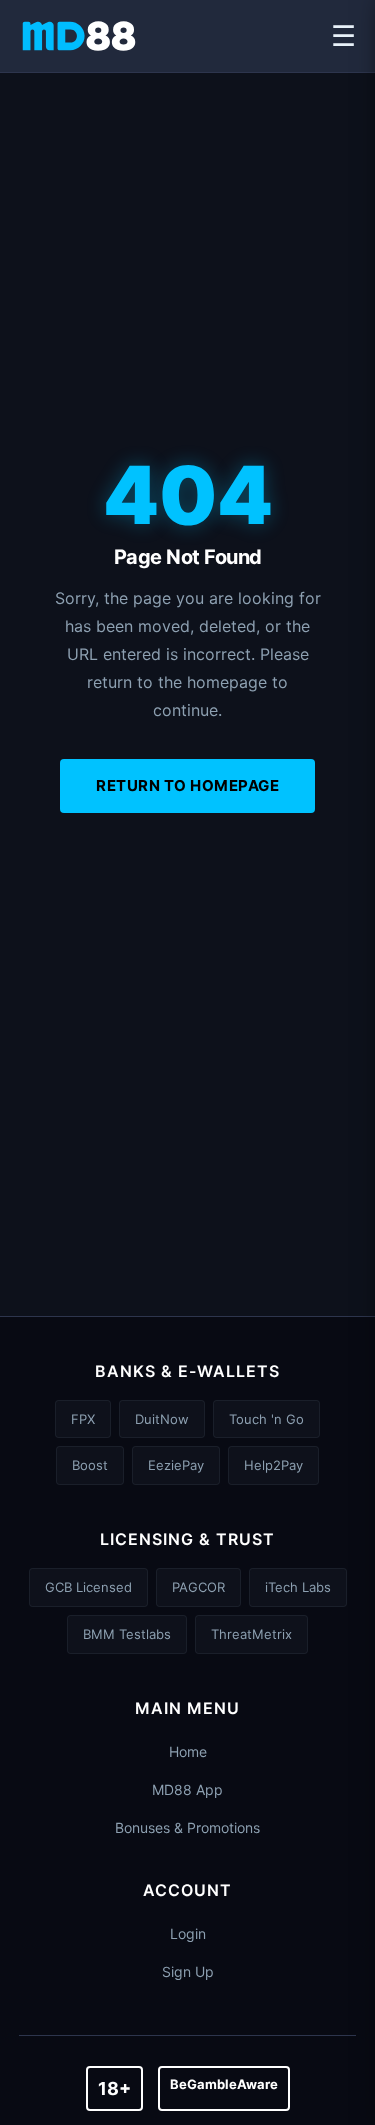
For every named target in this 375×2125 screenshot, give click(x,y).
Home (188, 1751)
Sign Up (188, 1971)
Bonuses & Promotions (187, 1827)
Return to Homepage (187, 785)
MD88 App (187, 1789)
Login (188, 1933)
